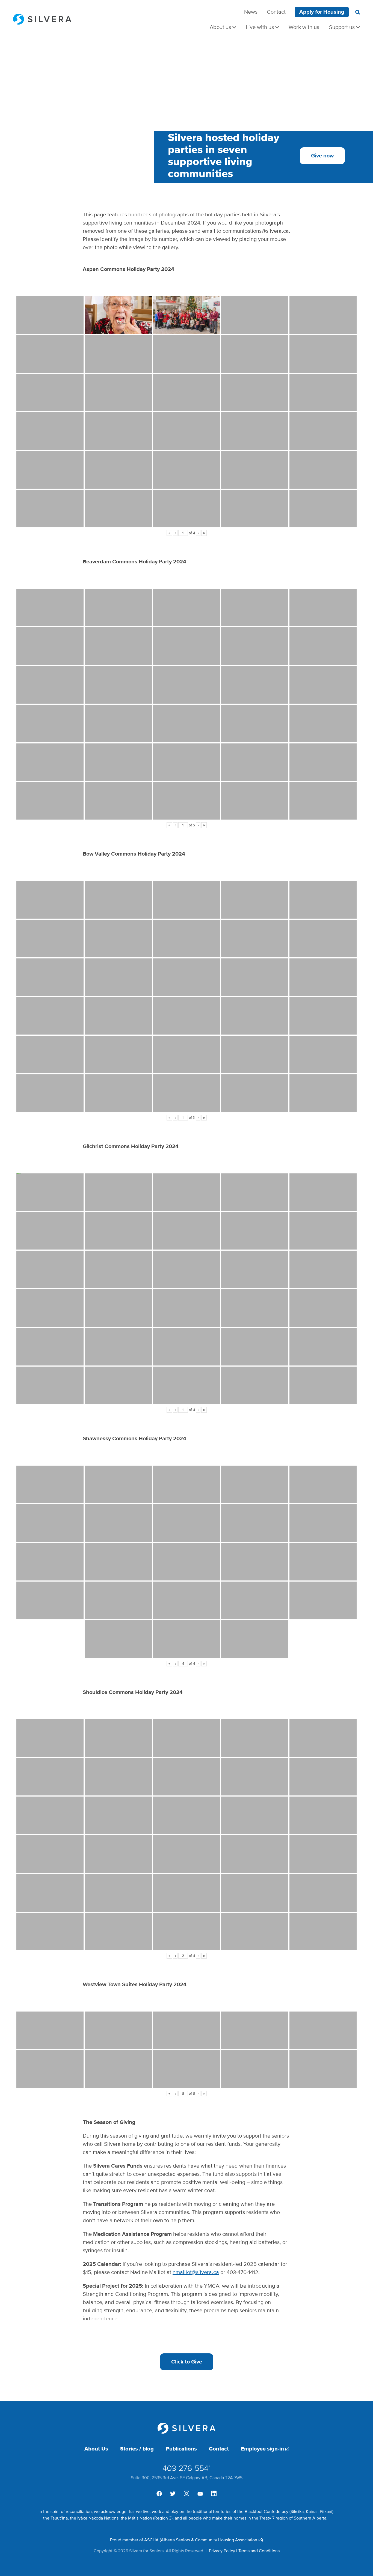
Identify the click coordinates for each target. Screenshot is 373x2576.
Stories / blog (137, 2449)
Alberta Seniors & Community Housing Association (209, 2540)
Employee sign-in (262, 2449)
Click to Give (187, 2362)
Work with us (304, 27)
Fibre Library (343, 22)
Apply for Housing (322, 12)
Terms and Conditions (259, 2551)
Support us (342, 27)
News (251, 12)
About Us (96, 2449)
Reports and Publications (328, 22)
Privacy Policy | (223, 2551)
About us (220, 27)
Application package (334, 22)
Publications (181, 2449)
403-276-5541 (187, 2468)
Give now (322, 156)
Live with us (260, 27)
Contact (276, 12)
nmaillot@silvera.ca (196, 2272)
